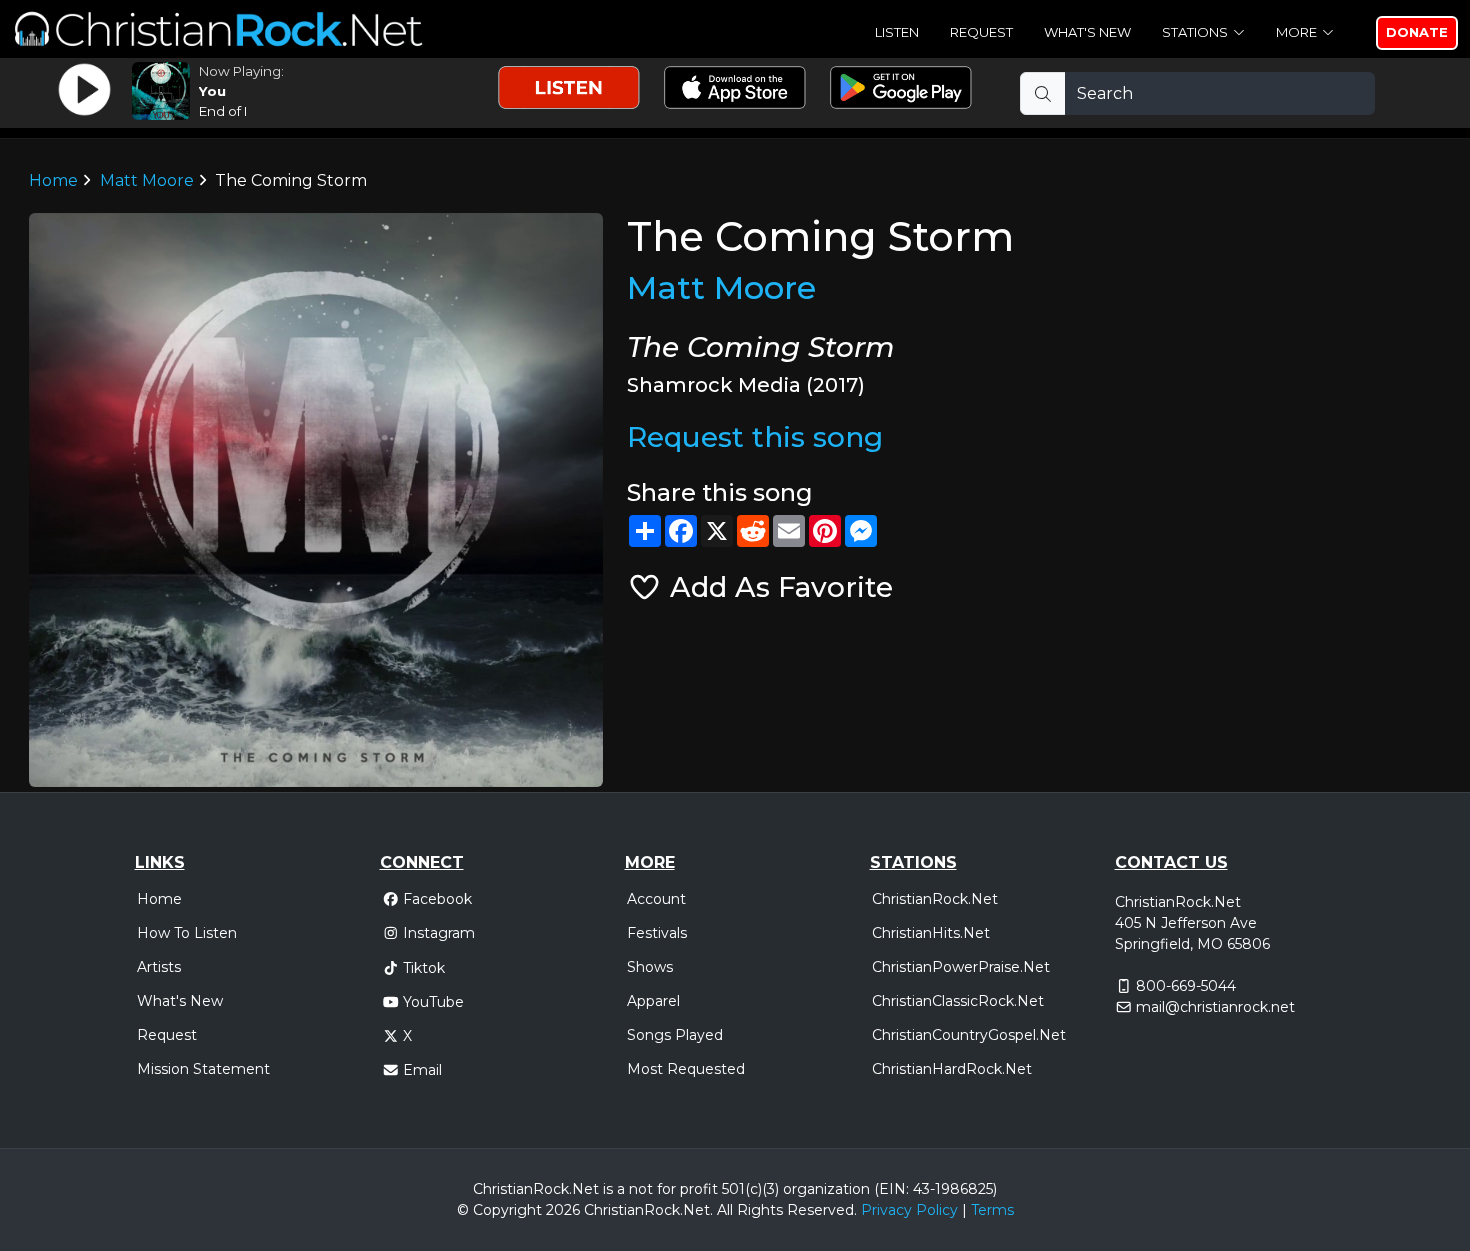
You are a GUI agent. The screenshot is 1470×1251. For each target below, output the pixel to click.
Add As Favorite (777, 587)
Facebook (437, 899)
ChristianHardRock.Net (952, 1069)
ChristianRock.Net (935, 899)
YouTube (433, 1002)
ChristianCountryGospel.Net (969, 1035)
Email (422, 1070)
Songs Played (675, 1035)
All (725, 1210)
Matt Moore (147, 180)
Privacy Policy (909, 1210)
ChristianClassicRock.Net (958, 1001)
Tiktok (424, 968)
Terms (992, 1210)
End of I (223, 111)
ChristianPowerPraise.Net (961, 967)
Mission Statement (203, 1069)
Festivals (657, 933)
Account (656, 899)
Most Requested (686, 1069)
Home (53, 180)
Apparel (653, 1001)
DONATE (1417, 32)
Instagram (439, 933)
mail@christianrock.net (1215, 1007)
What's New (1087, 32)
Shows (650, 967)
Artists (159, 967)
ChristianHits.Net (931, 933)
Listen (897, 32)
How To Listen (187, 933)
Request (981, 32)
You (212, 91)
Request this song (755, 437)
